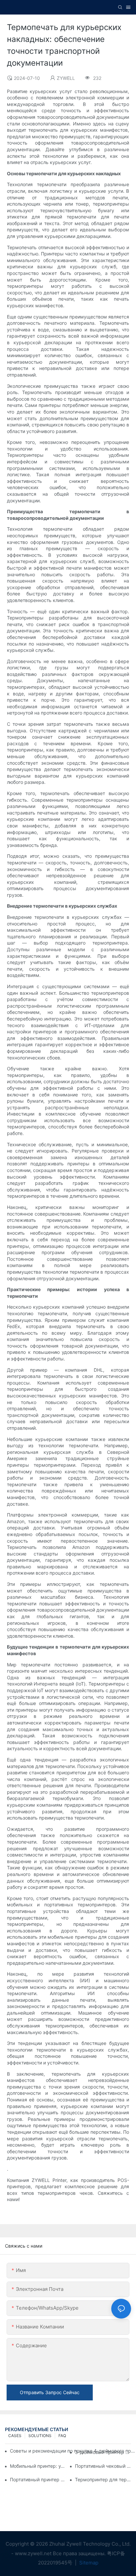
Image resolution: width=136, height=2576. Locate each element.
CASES (15, 2436)
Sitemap (88, 2563)
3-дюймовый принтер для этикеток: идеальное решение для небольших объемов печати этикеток (103, 2452)
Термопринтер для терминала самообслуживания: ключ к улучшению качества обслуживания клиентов (103, 2479)
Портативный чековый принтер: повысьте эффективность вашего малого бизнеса (103, 2466)
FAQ (62, 2436)
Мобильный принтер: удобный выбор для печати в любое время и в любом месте (38, 2466)
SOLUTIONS (40, 2436)
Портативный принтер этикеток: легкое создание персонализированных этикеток (38, 2479)
